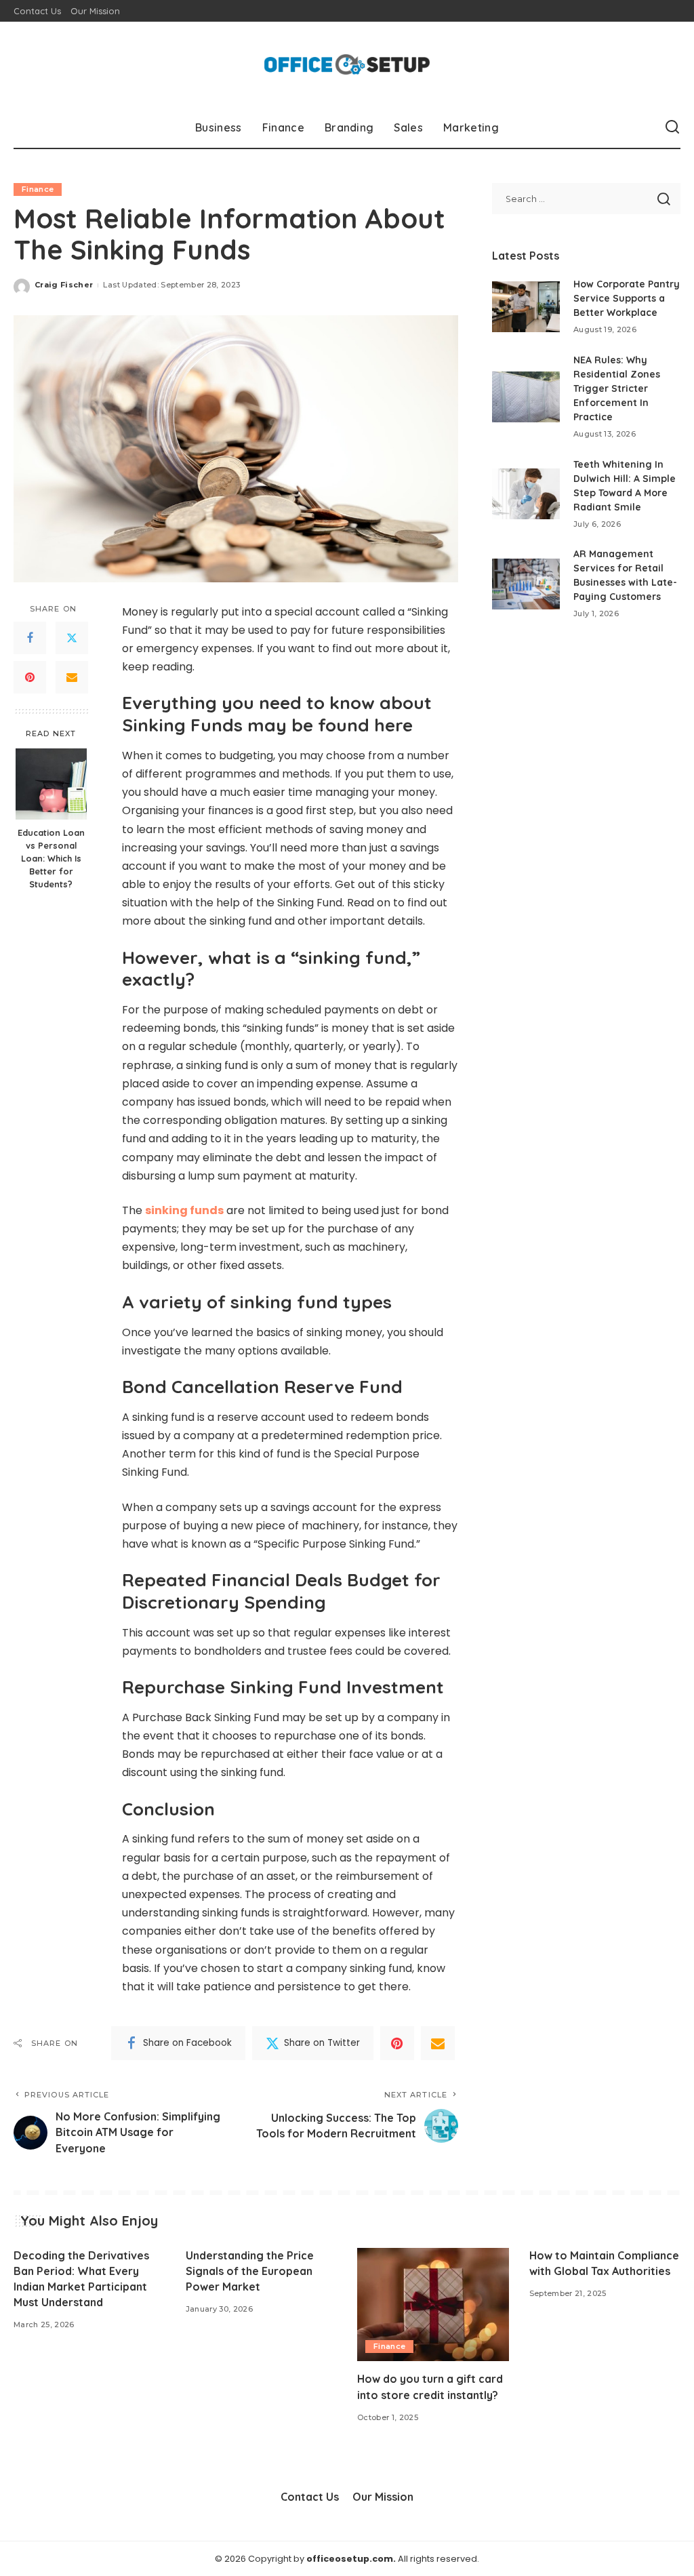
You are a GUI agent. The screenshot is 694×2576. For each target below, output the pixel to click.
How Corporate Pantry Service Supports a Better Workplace (627, 298)
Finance (38, 189)
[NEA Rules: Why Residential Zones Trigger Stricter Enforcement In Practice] (526, 397)
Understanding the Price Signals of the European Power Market (250, 2271)
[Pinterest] (30, 677)
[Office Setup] (347, 64)
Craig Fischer (64, 285)
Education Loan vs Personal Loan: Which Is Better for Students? (51, 858)
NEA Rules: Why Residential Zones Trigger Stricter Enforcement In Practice (617, 388)
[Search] (672, 127)
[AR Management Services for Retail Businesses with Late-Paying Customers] (526, 584)
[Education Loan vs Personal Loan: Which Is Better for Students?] (51, 784)
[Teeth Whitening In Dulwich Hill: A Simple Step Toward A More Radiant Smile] (526, 494)
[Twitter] (72, 638)
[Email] (72, 677)
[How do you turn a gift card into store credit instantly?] (433, 2305)
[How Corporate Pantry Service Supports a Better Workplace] (526, 307)
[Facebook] (30, 638)
